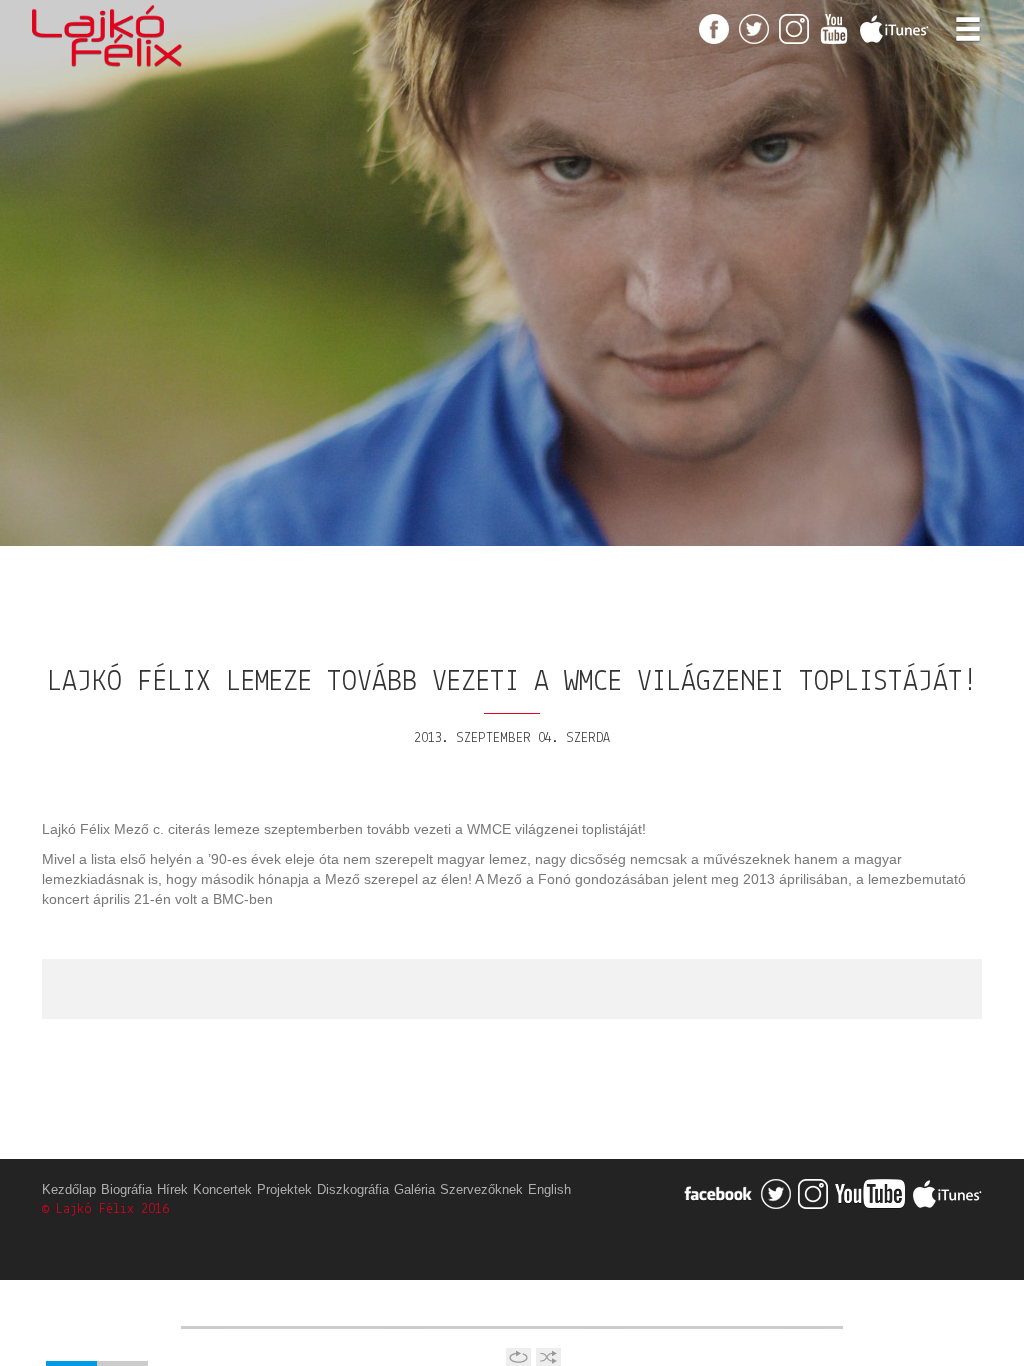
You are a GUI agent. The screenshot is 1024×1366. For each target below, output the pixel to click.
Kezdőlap (69, 1190)
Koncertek (222, 1190)
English (549, 1190)
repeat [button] (518, 1357)
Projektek (284, 1190)
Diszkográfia (353, 1190)
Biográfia (126, 1190)
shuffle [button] (548, 1357)
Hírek (172, 1190)
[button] (71, 1318)
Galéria (414, 1190)
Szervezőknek (481, 1190)
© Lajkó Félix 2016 (105, 1209)
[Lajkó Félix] (107, 25)
